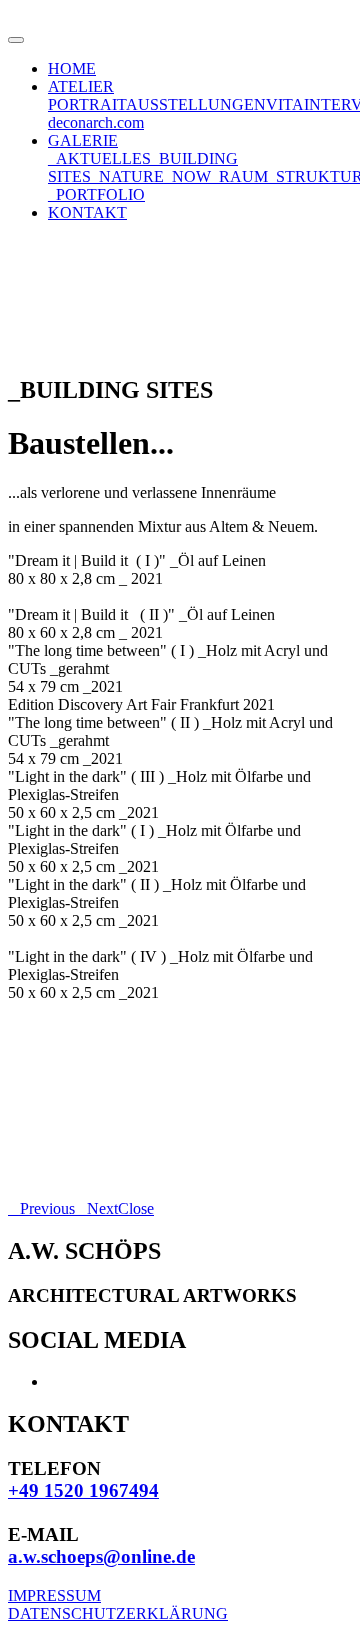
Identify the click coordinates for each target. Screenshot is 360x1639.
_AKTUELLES (99, 158)
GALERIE (83, 140)
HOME (72, 68)
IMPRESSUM (54, 1595)
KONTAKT (87, 212)
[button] (41, 1208)
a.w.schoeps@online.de (101, 1556)
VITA (285, 104)
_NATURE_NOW (151, 176)
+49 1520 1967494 (83, 1490)
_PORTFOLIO (96, 194)
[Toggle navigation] (16, 40)
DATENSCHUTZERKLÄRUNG (118, 1613)
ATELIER (81, 86)
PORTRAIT (87, 104)
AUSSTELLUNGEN (196, 104)
